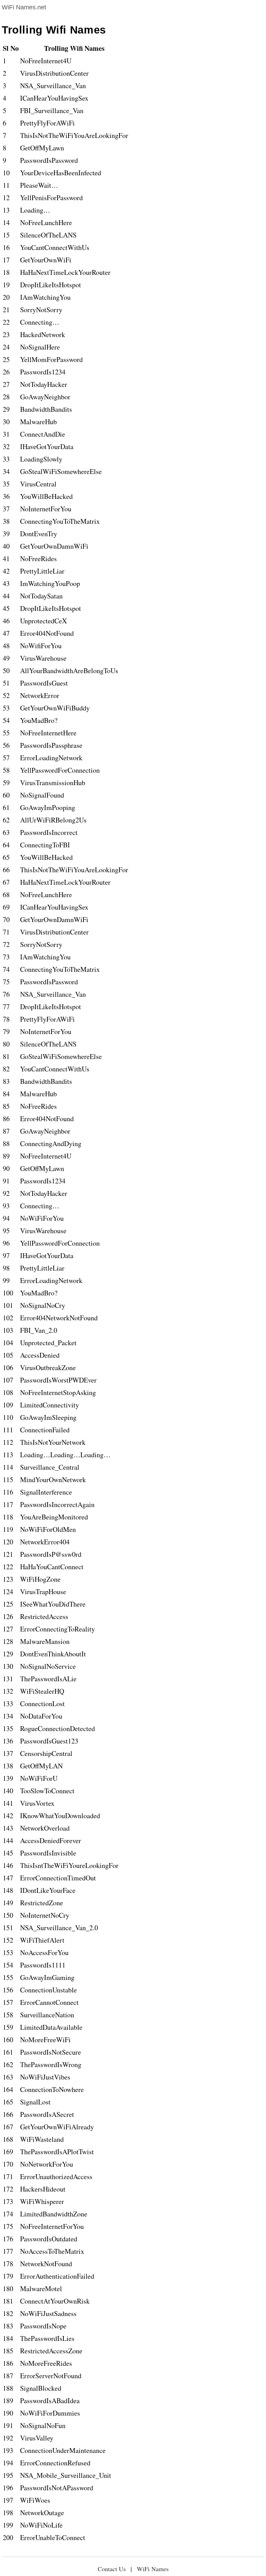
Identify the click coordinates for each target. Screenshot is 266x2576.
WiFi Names (153, 2569)
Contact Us (112, 2569)
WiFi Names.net (24, 7)
